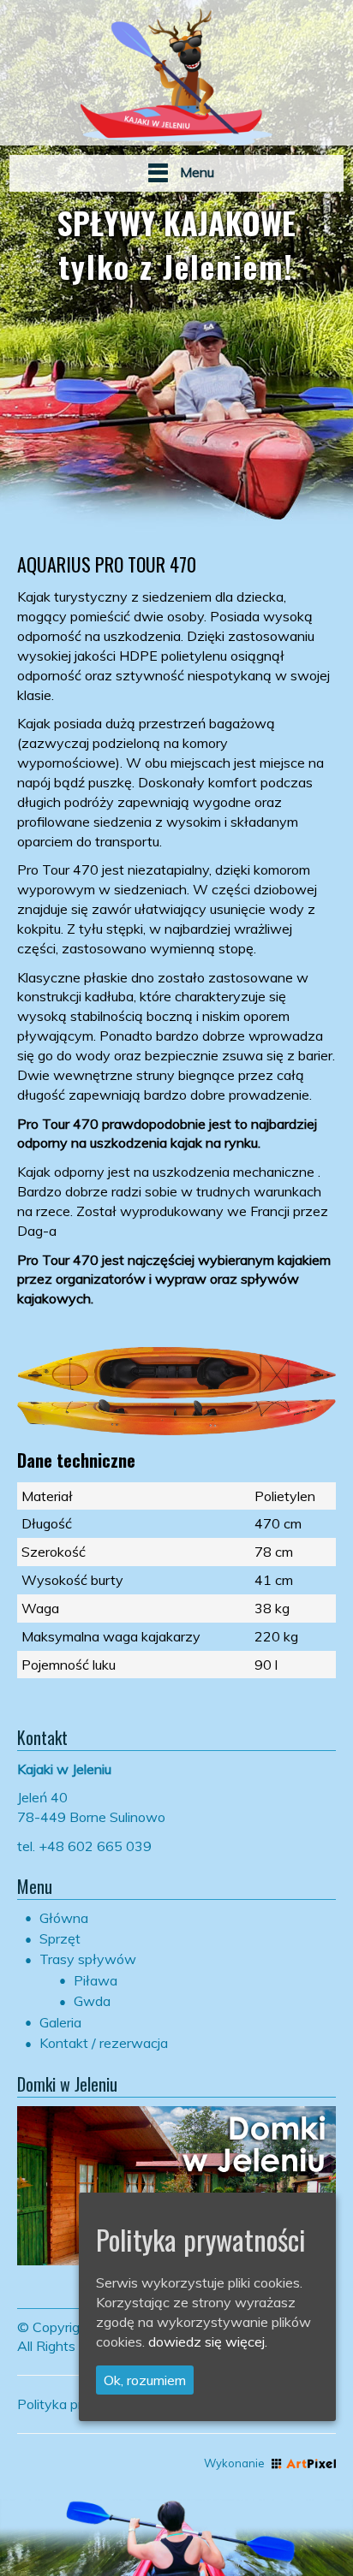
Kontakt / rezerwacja (104, 2043)
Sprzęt (60, 1938)
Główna (64, 1918)
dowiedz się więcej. (208, 2342)
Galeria (60, 2022)
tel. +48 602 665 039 (84, 1846)
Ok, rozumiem (145, 2380)
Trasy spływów (88, 1959)
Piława (96, 1980)
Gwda (92, 2001)
